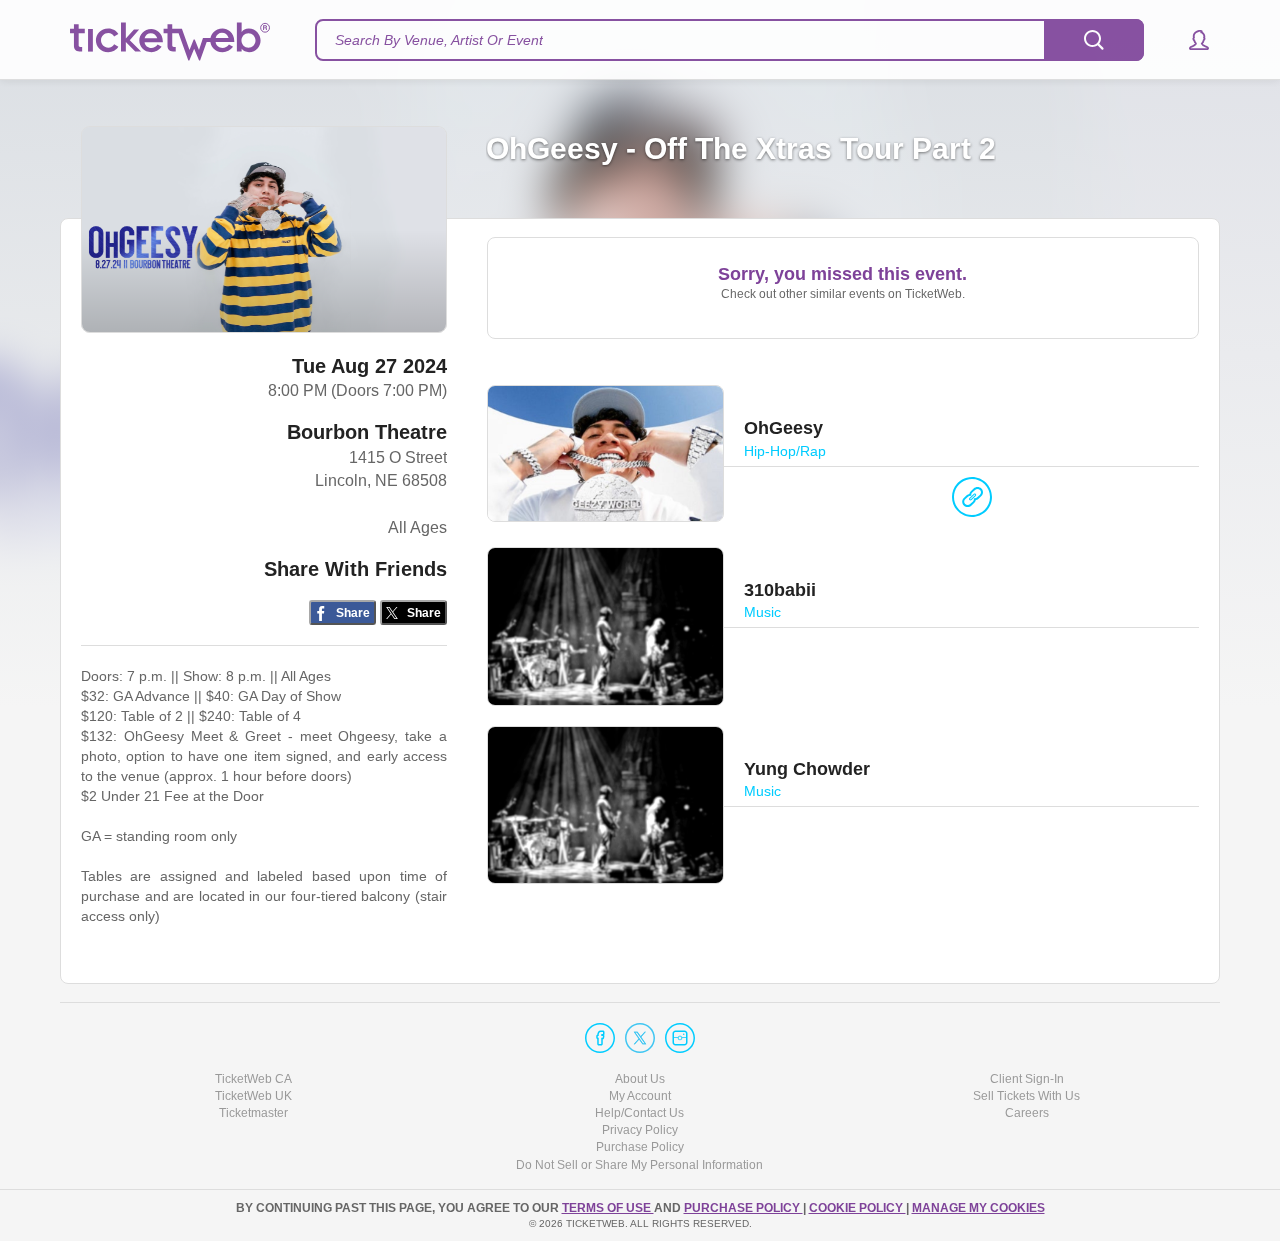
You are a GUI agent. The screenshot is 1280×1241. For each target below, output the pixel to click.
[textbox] (729, 40)
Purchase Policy (640, 1147)
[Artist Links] (972, 502)
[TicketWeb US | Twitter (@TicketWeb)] (640, 1038)
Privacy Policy (640, 1130)
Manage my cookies (978, 1208)
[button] (1189, 40)
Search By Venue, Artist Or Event (439, 40)
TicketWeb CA (253, 1079)
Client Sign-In (1027, 1079)
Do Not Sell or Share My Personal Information (639, 1165)
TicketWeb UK (253, 1096)
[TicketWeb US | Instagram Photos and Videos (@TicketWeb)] (680, 1038)
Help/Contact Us (639, 1113)
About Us (640, 1079)
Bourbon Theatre (367, 432)
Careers (1027, 1113)
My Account (640, 1096)
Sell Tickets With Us (1026, 1096)
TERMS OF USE (608, 1208)
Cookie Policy (857, 1208)
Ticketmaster (253, 1113)
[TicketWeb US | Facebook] (600, 1038)
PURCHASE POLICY (743, 1208)
